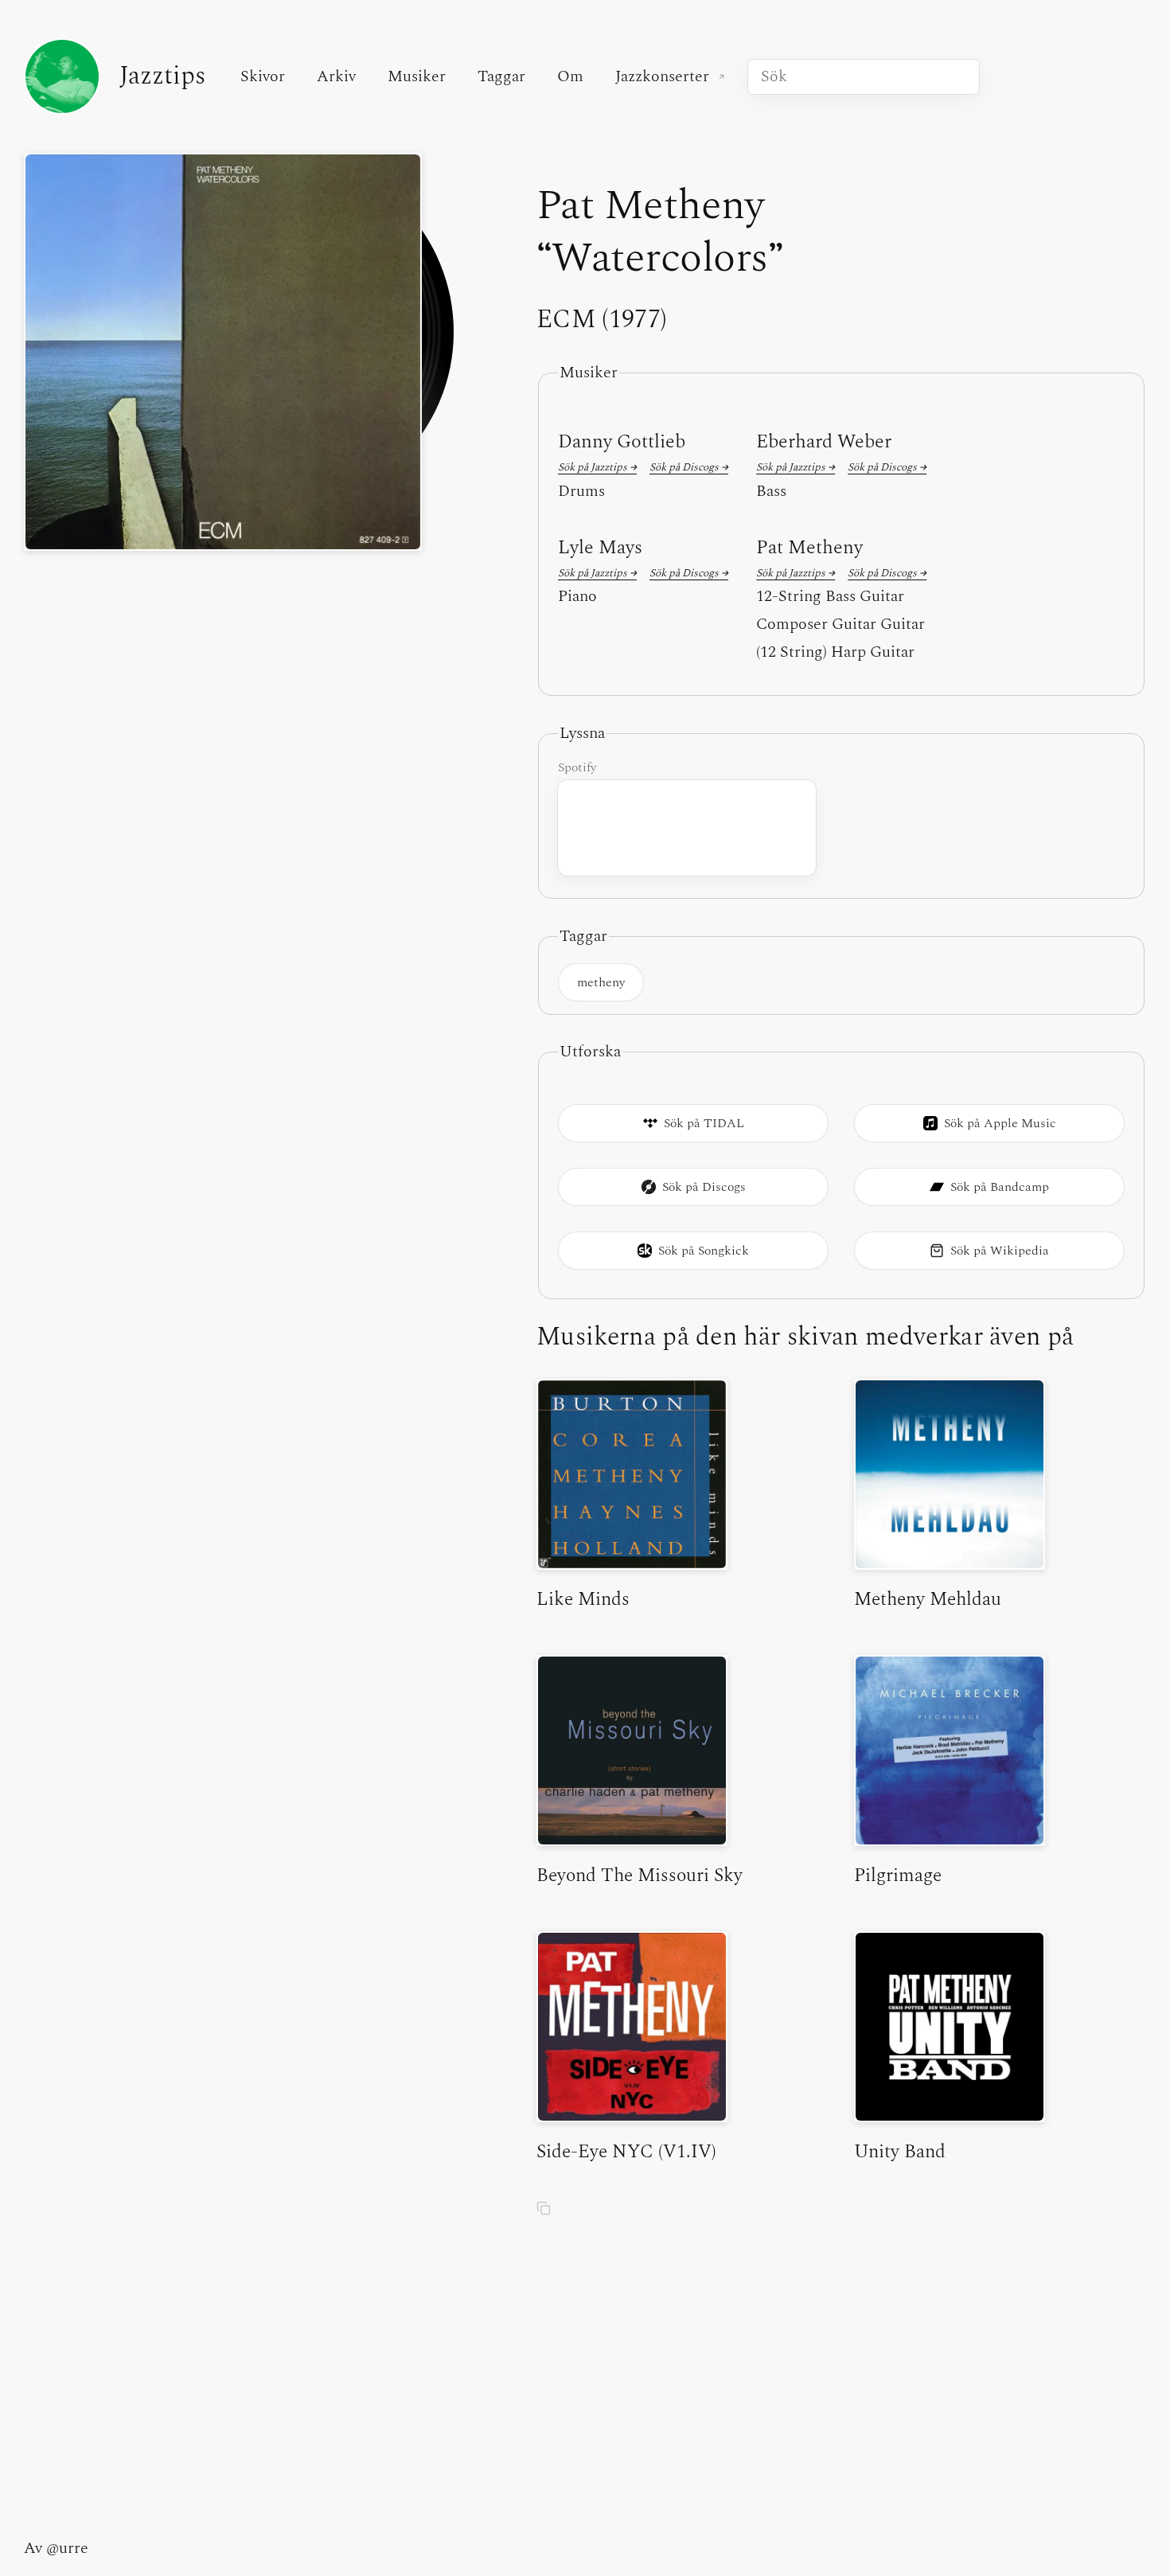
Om (570, 76)
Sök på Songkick (704, 1251)
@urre (67, 2548)
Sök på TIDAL (704, 1123)
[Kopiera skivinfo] (544, 2211)
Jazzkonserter (675, 76)
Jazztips (162, 76)
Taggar (501, 76)
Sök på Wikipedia (1000, 1251)
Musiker (417, 76)
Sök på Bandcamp (1000, 1187)
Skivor (263, 76)
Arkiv (336, 76)
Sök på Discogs (704, 1187)
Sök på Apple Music (1000, 1123)
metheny (601, 982)
